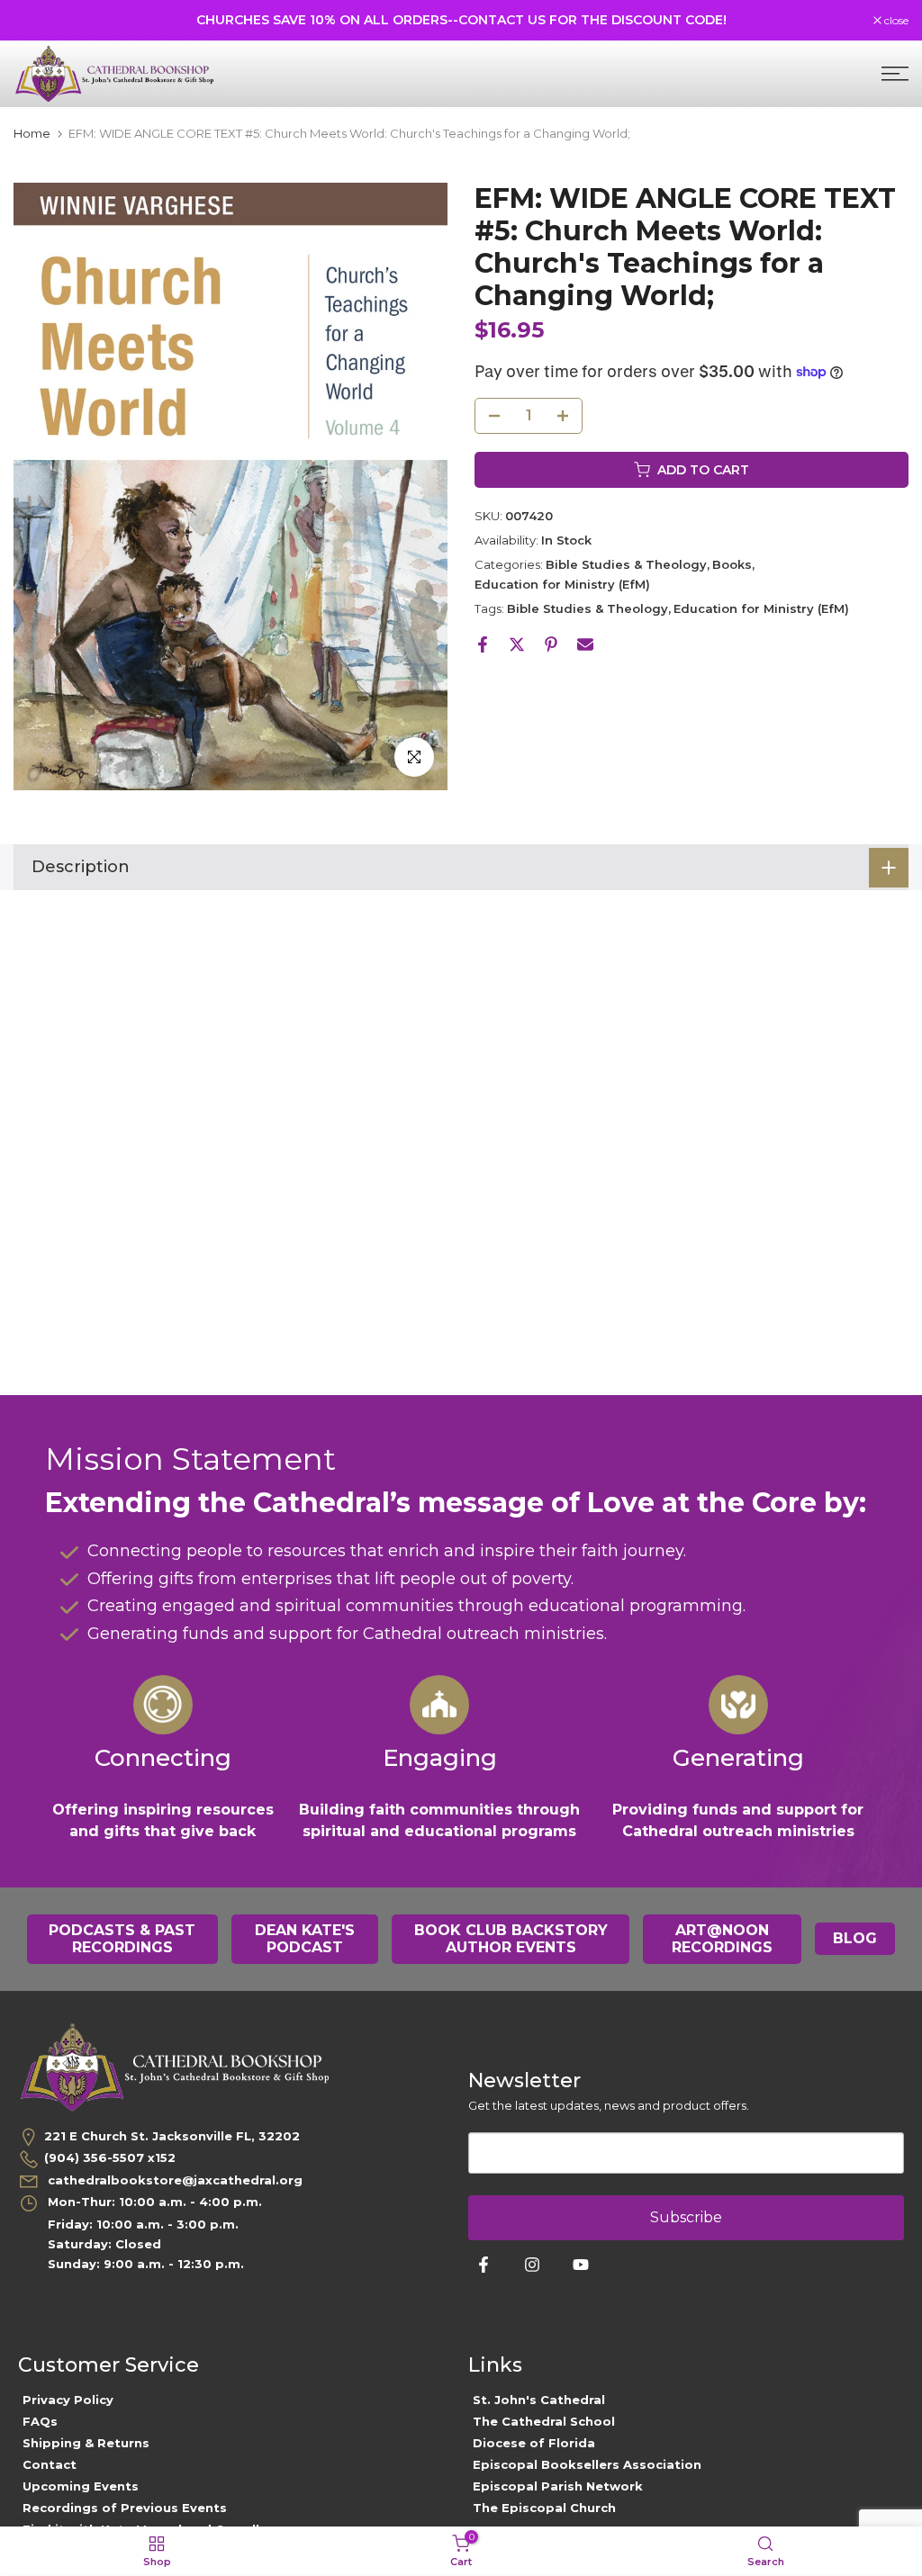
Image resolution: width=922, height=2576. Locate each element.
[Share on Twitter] (517, 644)
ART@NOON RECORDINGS (722, 1939)
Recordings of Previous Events (125, 2508)
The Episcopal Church (544, 2508)
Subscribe (686, 2217)
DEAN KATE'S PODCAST (305, 1939)
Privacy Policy (68, 2400)
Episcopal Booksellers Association (587, 2464)
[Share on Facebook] (483, 644)
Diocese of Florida (534, 2443)
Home (32, 134)
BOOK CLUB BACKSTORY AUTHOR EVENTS (511, 1939)
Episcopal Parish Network (558, 2486)
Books (732, 564)
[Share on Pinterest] (551, 644)
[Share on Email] (585, 644)
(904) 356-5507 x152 (110, 2157)
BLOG (855, 1938)
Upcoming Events (81, 2486)
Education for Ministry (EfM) (562, 584)
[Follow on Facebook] (484, 2265)
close (35, 21)
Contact (50, 2464)
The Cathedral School (544, 2421)
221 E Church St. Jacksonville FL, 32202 (172, 2136)
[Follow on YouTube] (581, 2265)
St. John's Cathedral (539, 2400)
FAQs (40, 2421)
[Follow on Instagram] (532, 2265)
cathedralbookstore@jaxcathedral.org (173, 2180)
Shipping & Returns (86, 2443)
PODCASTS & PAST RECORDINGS (122, 1939)
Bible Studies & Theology (626, 564)
